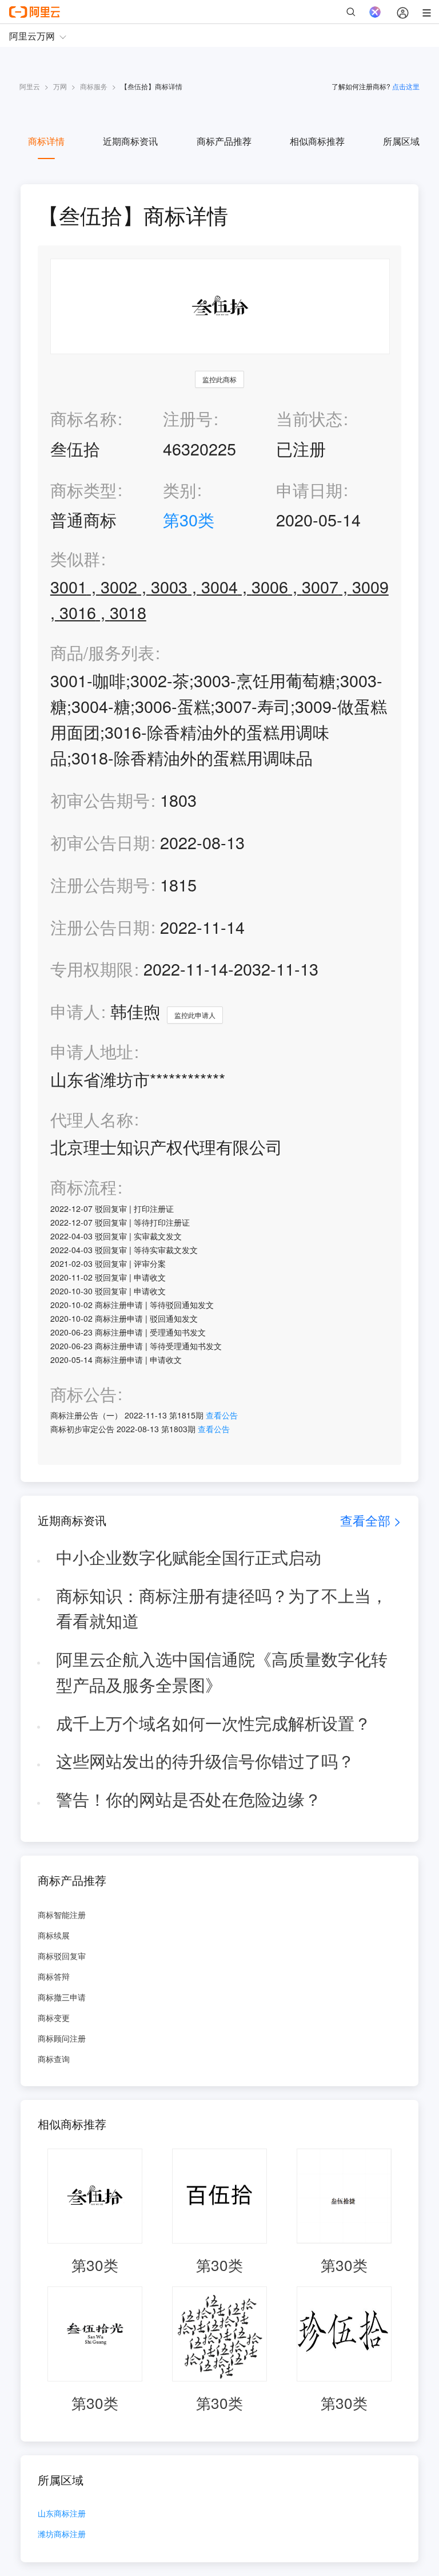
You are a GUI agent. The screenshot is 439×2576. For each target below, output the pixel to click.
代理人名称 (92, 1119)
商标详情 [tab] (46, 141)
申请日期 (309, 490)
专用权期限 (92, 968)
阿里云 (30, 86)
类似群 (75, 559)
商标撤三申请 (62, 1997)
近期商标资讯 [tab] (130, 141)
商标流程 (83, 1187)
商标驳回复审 (62, 1956)
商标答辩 (54, 1976)
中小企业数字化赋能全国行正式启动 (189, 1557)
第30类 (189, 519)
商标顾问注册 (62, 2038)
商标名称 (83, 418)
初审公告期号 (100, 800)
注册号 (188, 418)
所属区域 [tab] (401, 141)
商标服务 (94, 86)
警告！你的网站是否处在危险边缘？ (189, 1799)
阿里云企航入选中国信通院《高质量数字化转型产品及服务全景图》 (222, 1671)
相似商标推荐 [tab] (317, 141)
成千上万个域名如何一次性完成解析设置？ (213, 1723)
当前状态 (309, 418)
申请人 (75, 1011)
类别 (179, 490)
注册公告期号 (100, 884)
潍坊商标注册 (62, 2535)
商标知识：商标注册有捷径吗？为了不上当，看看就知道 (222, 1608)
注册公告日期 (100, 927)
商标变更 (54, 2018)
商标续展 (54, 1935)
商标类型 (83, 490)
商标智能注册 (62, 1915)
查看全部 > (371, 1520)
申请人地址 (92, 1051)
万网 (60, 86)
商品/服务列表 (102, 653)
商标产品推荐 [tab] (224, 141)
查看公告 (222, 1415)
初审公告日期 (100, 842)
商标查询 (54, 2059)
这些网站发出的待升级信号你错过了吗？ (205, 1760)
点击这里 (406, 86)
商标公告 (83, 1394)
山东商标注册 (62, 2514)
